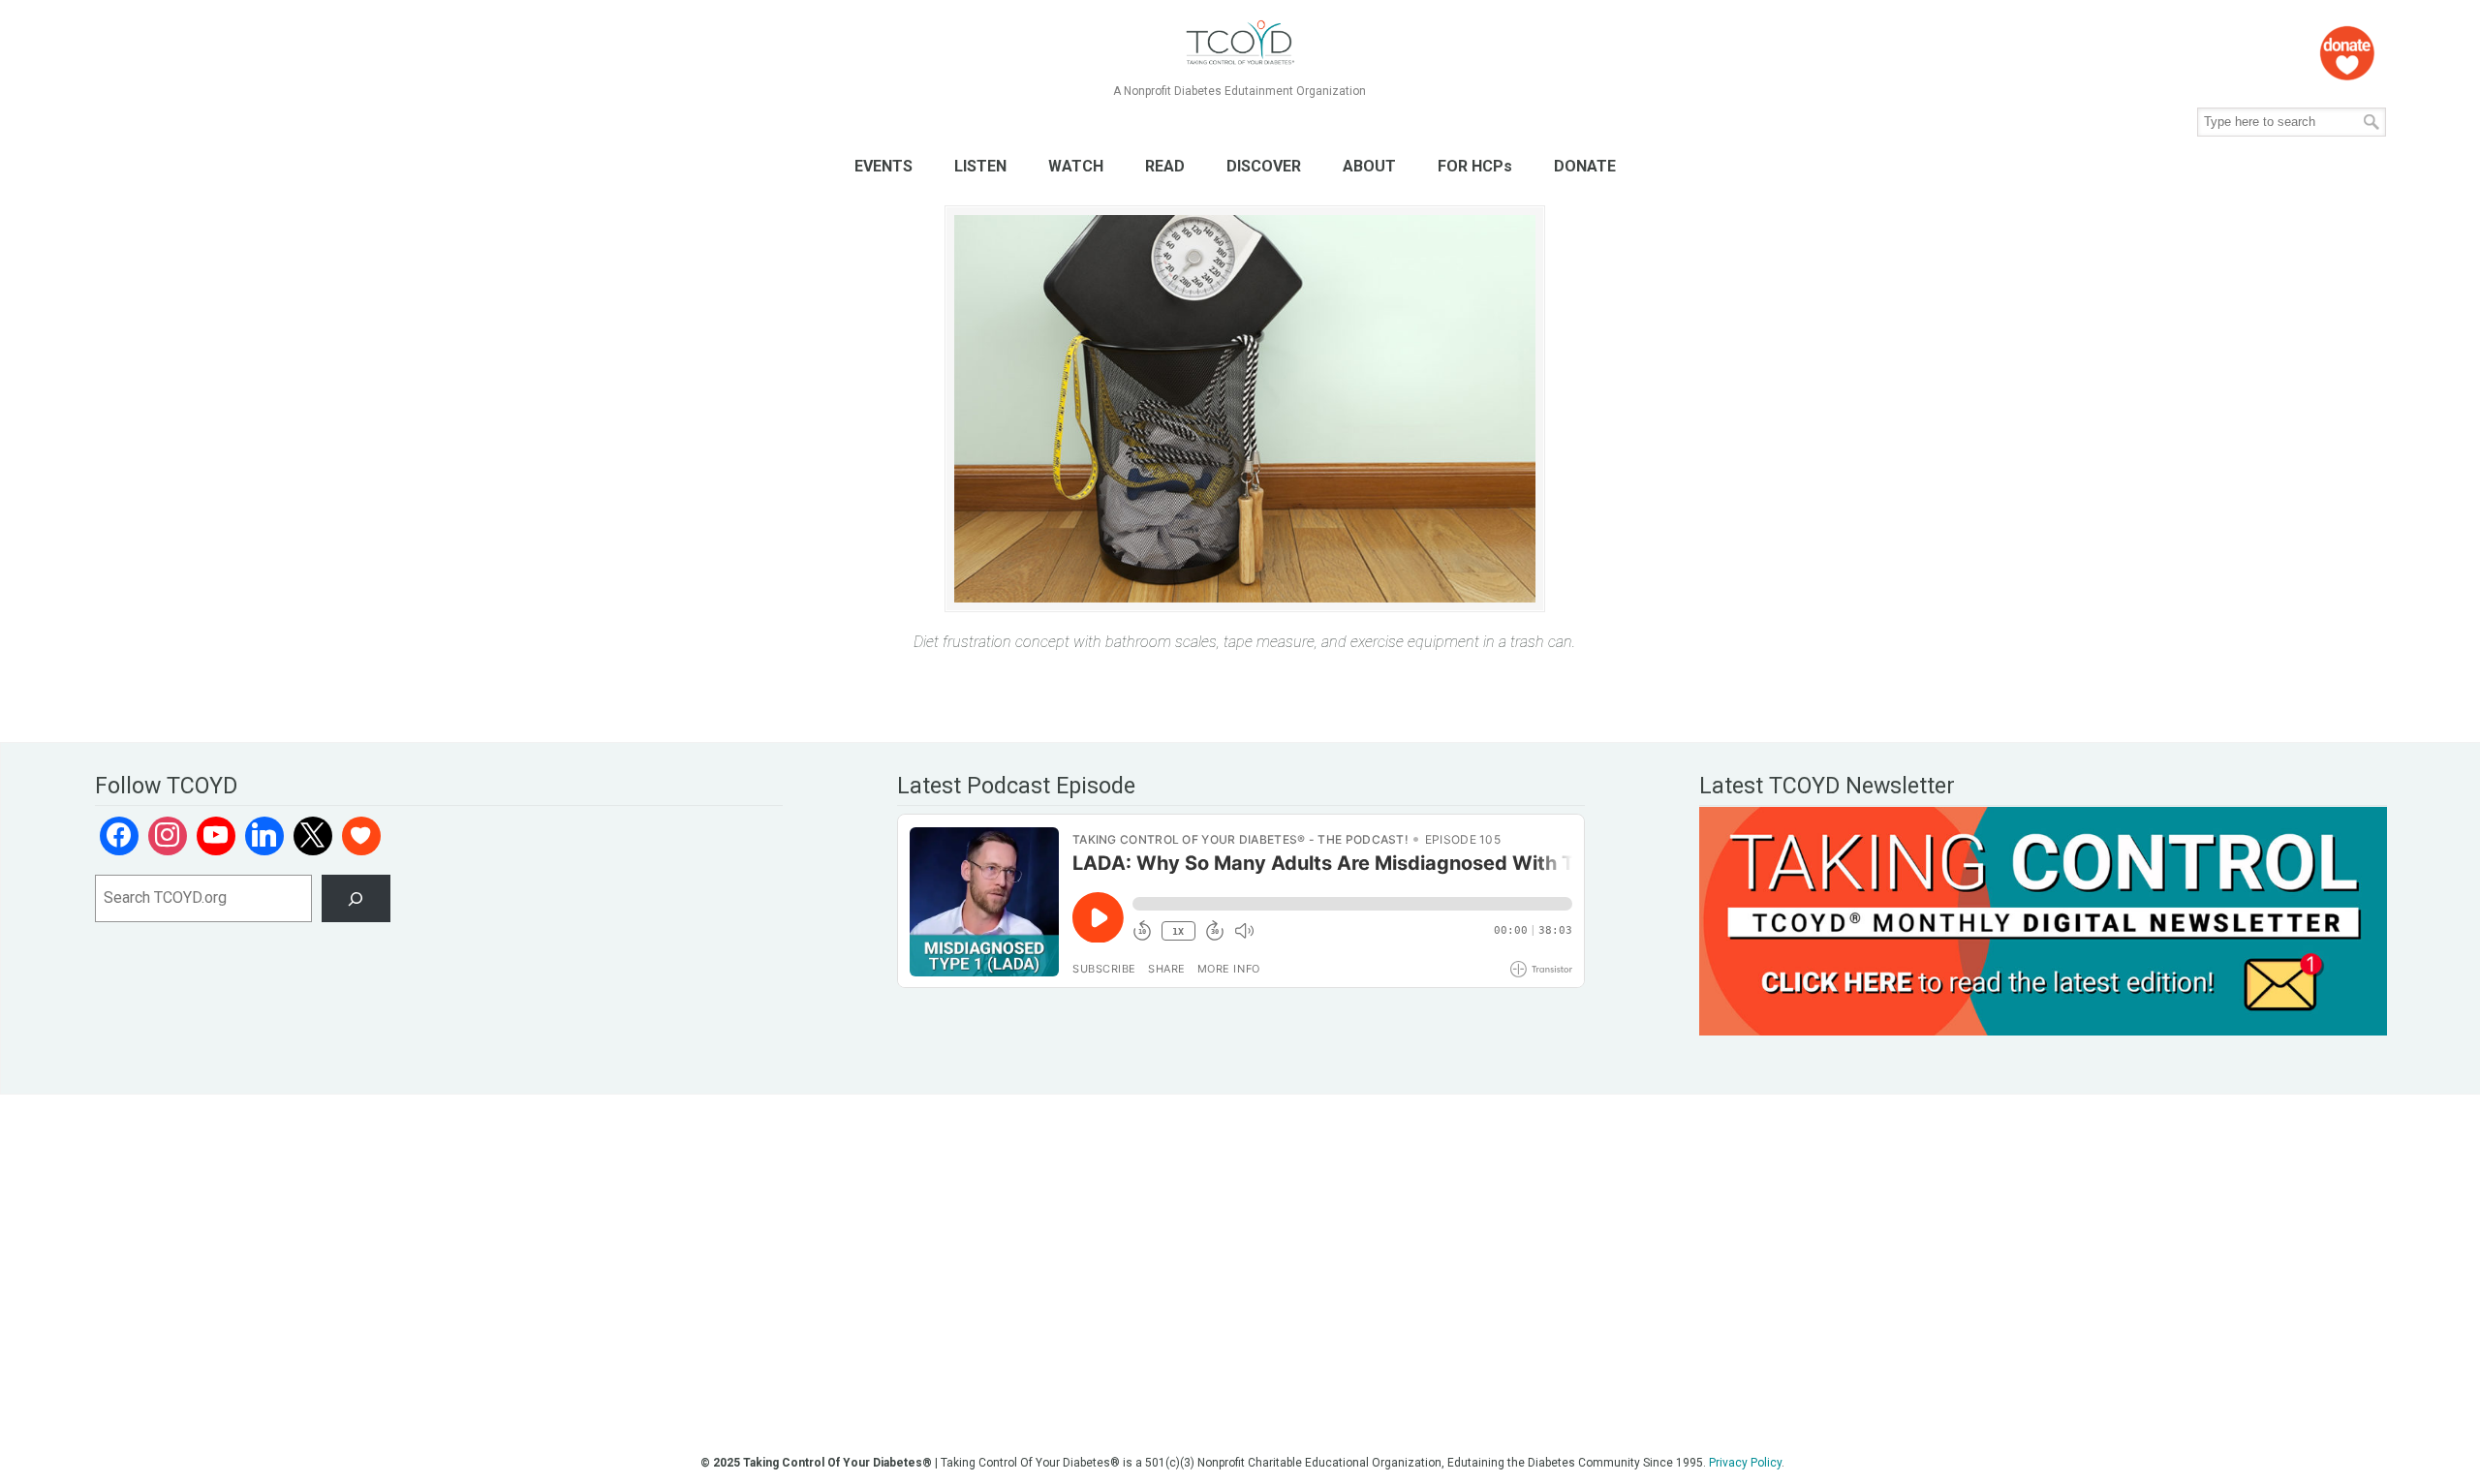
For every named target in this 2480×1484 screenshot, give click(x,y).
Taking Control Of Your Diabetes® (1240, 43)
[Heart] (361, 836)
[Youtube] (216, 836)
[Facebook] (119, 836)
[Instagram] (168, 836)
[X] (313, 836)
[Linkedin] (264, 836)
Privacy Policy (1745, 1463)
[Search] (356, 898)
